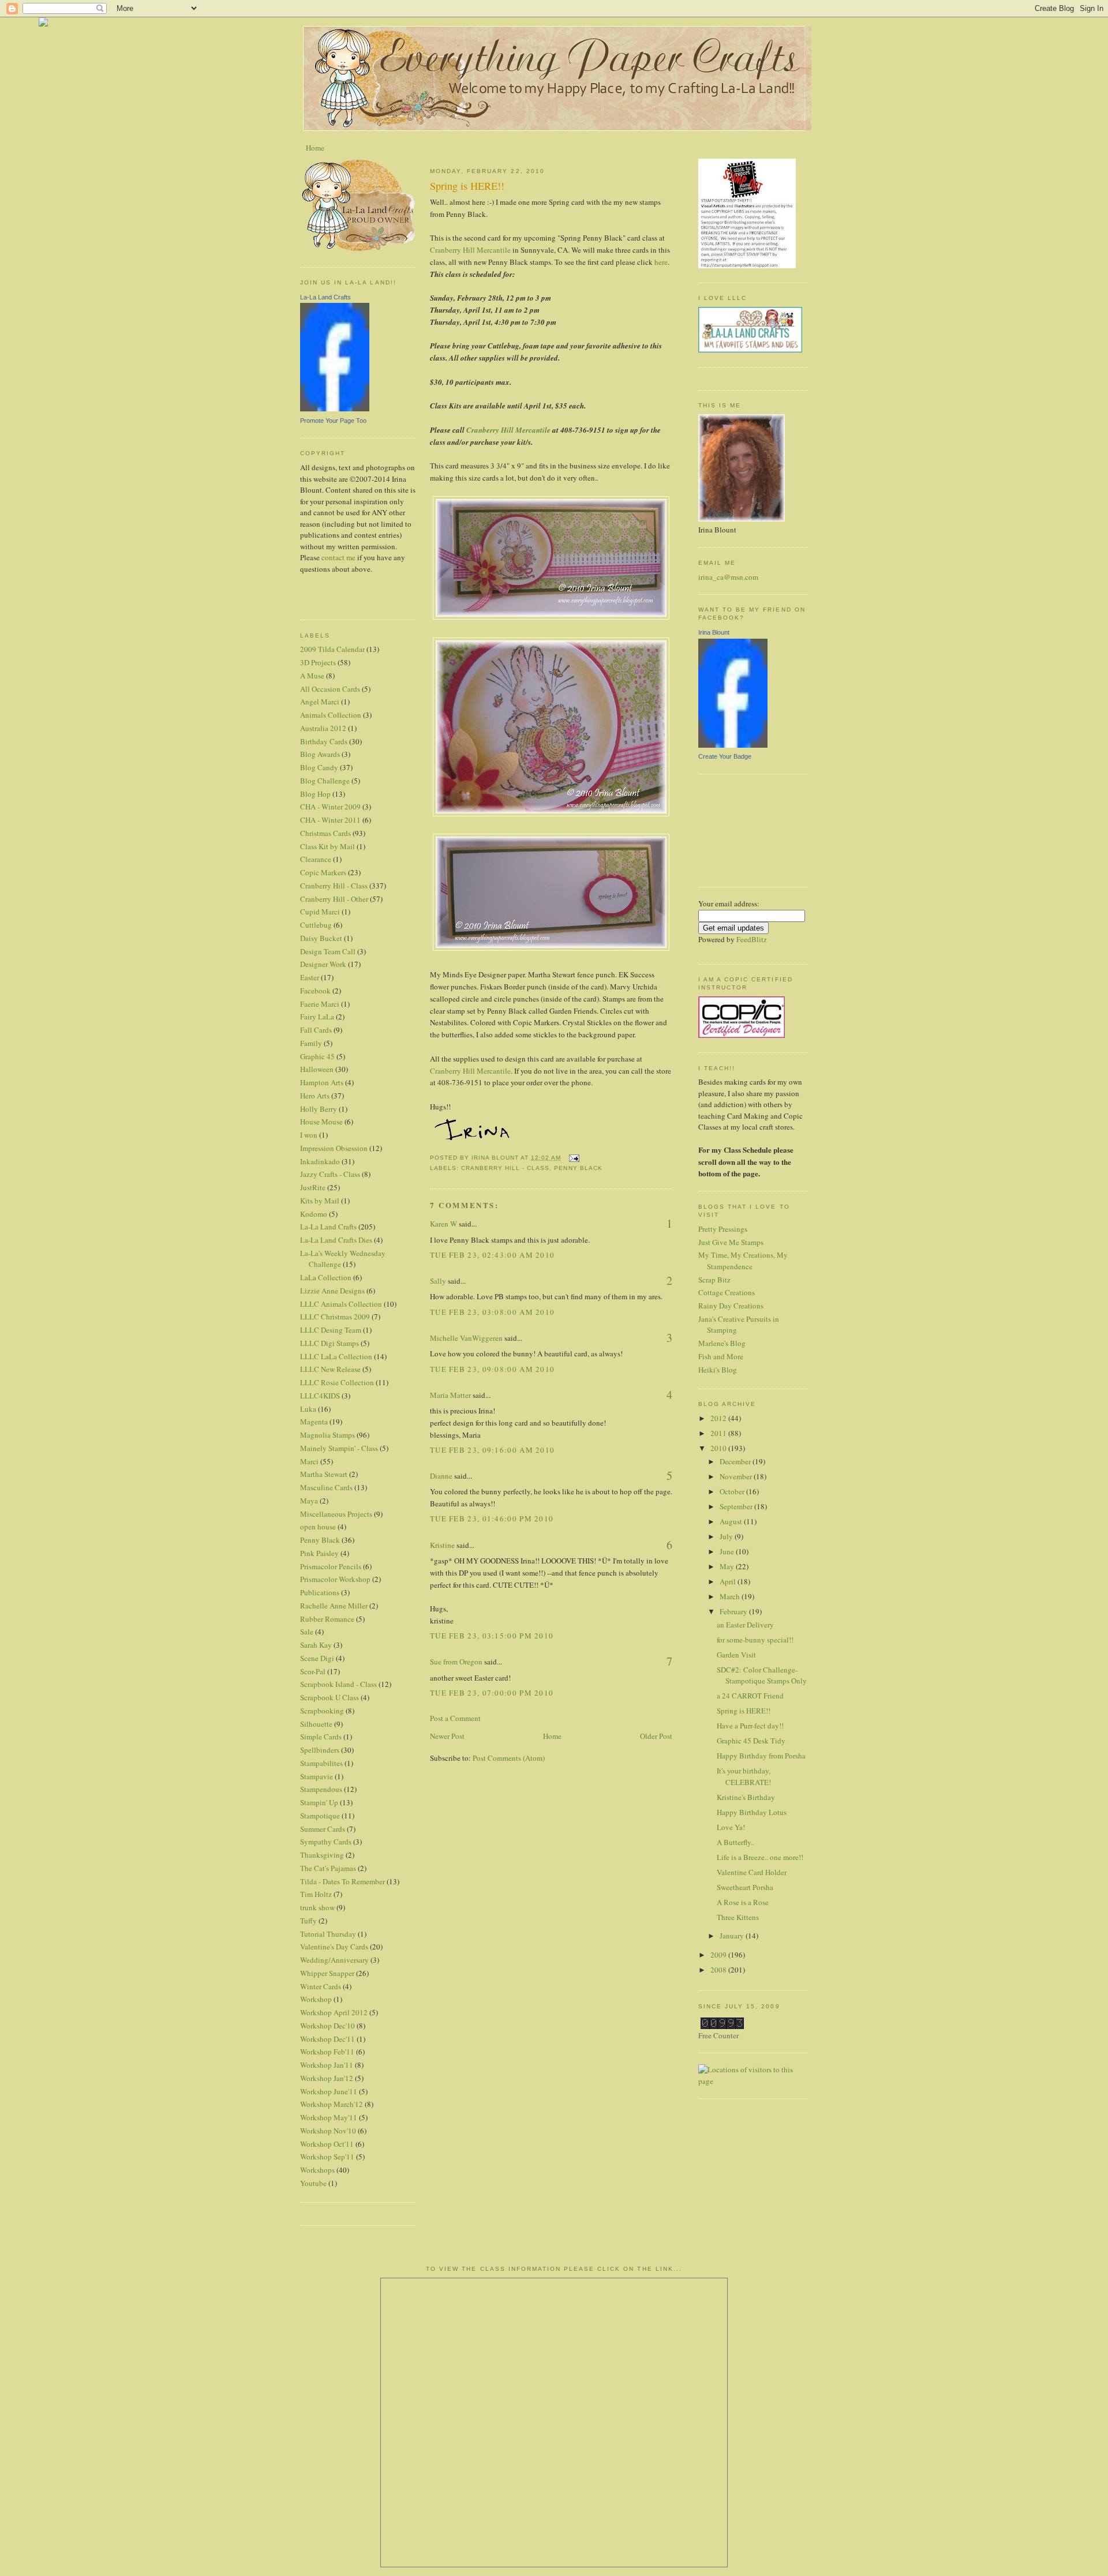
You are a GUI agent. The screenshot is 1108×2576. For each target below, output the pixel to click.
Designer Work (323, 964)
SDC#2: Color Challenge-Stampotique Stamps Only (762, 1675)
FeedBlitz (752, 939)
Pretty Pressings (723, 1229)
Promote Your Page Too (333, 421)
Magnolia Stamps (327, 1435)
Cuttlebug (316, 925)
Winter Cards (321, 1986)
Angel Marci (320, 702)
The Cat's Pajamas (328, 1868)
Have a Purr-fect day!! (750, 1726)
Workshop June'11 (329, 2091)
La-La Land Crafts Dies (336, 1240)
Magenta (314, 1422)
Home (315, 148)
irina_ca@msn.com (728, 577)
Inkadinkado (320, 1161)
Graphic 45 (317, 1056)
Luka (308, 1409)
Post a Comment (455, 1718)
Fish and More (721, 1356)
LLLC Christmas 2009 (335, 1317)
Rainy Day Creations (731, 1306)
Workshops (317, 2170)
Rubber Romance (327, 1619)
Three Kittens (738, 1917)
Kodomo (314, 1214)
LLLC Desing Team (331, 1330)
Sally (438, 1281)
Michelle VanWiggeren (466, 1338)
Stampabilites (321, 1763)
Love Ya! (731, 1827)
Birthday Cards (324, 741)
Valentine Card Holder (752, 1872)
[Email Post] (574, 1158)
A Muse (312, 676)
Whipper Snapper (327, 1973)
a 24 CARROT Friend (750, 1696)
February (734, 1611)
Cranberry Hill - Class (334, 886)
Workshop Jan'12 (327, 2078)
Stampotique (320, 1816)
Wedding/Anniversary (334, 1960)
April (729, 1581)
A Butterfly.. (735, 1842)
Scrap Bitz (714, 1280)
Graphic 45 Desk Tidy (751, 1741)
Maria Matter (450, 1395)
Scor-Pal (313, 1671)
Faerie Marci (320, 1004)
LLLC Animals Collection (341, 1304)
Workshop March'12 (332, 2104)
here (661, 262)
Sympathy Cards (326, 1842)
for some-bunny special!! (755, 1640)
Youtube (313, 2183)
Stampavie (317, 1776)
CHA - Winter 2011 (330, 820)
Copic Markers (323, 872)
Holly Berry (319, 1109)
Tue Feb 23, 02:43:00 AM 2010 (492, 1255)
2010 (719, 1448)
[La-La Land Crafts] (335, 408)
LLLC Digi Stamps (330, 1343)
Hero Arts (315, 1096)
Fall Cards (316, 1030)
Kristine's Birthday (746, 1797)
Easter (310, 977)
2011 (719, 1433)
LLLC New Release (330, 1369)
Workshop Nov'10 (328, 2131)
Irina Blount (714, 632)
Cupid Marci (320, 912)
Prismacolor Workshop (335, 1579)
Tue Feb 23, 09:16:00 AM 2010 (492, 1450)
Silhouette (316, 1724)
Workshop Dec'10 (327, 2026)
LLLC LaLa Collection (336, 1356)
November (737, 1476)
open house (318, 1527)
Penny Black (320, 1540)
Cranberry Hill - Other (334, 899)
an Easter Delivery (745, 1625)
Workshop (316, 1999)
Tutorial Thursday (328, 1934)
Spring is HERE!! (744, 1711)
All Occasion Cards (330, 689)
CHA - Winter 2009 (330, 807)
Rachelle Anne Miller (334, 1606)
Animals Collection (331, 715)
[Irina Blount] (733, 745)
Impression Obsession (334, 1148)
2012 (719, 1418)
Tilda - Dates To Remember (342, 1881)
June (728, 1551)
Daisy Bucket (321, 938)
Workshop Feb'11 (327, 2052)
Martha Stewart (324, 1474)
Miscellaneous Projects (336, 1514)
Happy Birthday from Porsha (761, 1756)
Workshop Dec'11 (327, 2039)
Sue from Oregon (456, 1662)
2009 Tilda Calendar (332, 649)
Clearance (316, 859)
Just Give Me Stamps (731, 1242)
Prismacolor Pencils (331, 1566)
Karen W (443, 1224)
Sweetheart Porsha (745, 1887)
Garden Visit (736, 1655)
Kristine (442, 1545)
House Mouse (321, 1122)
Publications (320, 1592)
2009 (719, 1955)
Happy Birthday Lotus (752, 1812)
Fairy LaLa (317, 1017)
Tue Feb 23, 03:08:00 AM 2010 (492, 1312)
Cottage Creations (727, 1292)
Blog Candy (319, 767)
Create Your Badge (725, 756)
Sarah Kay (316, 1645)
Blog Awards (320, 754)
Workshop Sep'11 (327, 2157)
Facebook (315, 991)
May (728, 1566)
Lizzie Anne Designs (332, 1291)
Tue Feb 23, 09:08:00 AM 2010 (492, 1369)
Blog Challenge (325, 781)
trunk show (317, 1907)
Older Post (656, 1736)
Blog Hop (315, 794)
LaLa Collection (326, 1277)
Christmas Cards (325, 833)
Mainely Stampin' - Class (339, 1448)
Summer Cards (323, 1829)
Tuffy (308, 1921)
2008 (719, 1970)
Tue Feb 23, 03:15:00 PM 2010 (492, 1636)
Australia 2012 (323, 728)
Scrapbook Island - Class (338, 1684)
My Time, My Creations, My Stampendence (743, 1261)
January (733, 1936)
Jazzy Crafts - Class (330, 1174)
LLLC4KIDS (320, 1396)
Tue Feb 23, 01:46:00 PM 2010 (492, 1518)
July (727, 1536)
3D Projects (318, 662)
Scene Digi (317, 1658)
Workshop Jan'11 (327, 2065)
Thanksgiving (322, 1855)
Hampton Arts (322, 1082)
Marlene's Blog (722, 1343)
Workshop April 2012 (334, 2012)
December (736, 1461)
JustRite (313, 1187)
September (737, 1506)
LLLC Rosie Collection (337, 1382)
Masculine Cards (326, 1487)
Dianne (441, 1476)
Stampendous (321, 1789)
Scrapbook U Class (330, 1697)
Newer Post (447, 1736)
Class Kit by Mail (327, 846)
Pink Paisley (319, 1553)
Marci (309, 1461)
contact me (338, 557)
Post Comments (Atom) (509, 1758)
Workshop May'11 (329, 2117)
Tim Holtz (316, 1894)
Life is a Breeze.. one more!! (760, 1857)
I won (309, 1135)
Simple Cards (321, 1737)
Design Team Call (328, 951)
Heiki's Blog (718, 1370)
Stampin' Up (319, 1802)
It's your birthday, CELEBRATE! (744, 1776)
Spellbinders (320, 1750)
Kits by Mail (320, 1201)
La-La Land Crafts (325, 297)
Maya (309, 1501)
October (733, 1491)
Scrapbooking (322, 1711)
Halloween (317, 1069)
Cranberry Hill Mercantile (470, 250)
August (732, 1521)
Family (311, 1043)
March (731, 1596)
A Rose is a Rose (743, 1902)
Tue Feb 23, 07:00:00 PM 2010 (492, 1693)
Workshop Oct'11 (327, 2144)
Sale (307, 1632)
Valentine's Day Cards (334, 1947)
